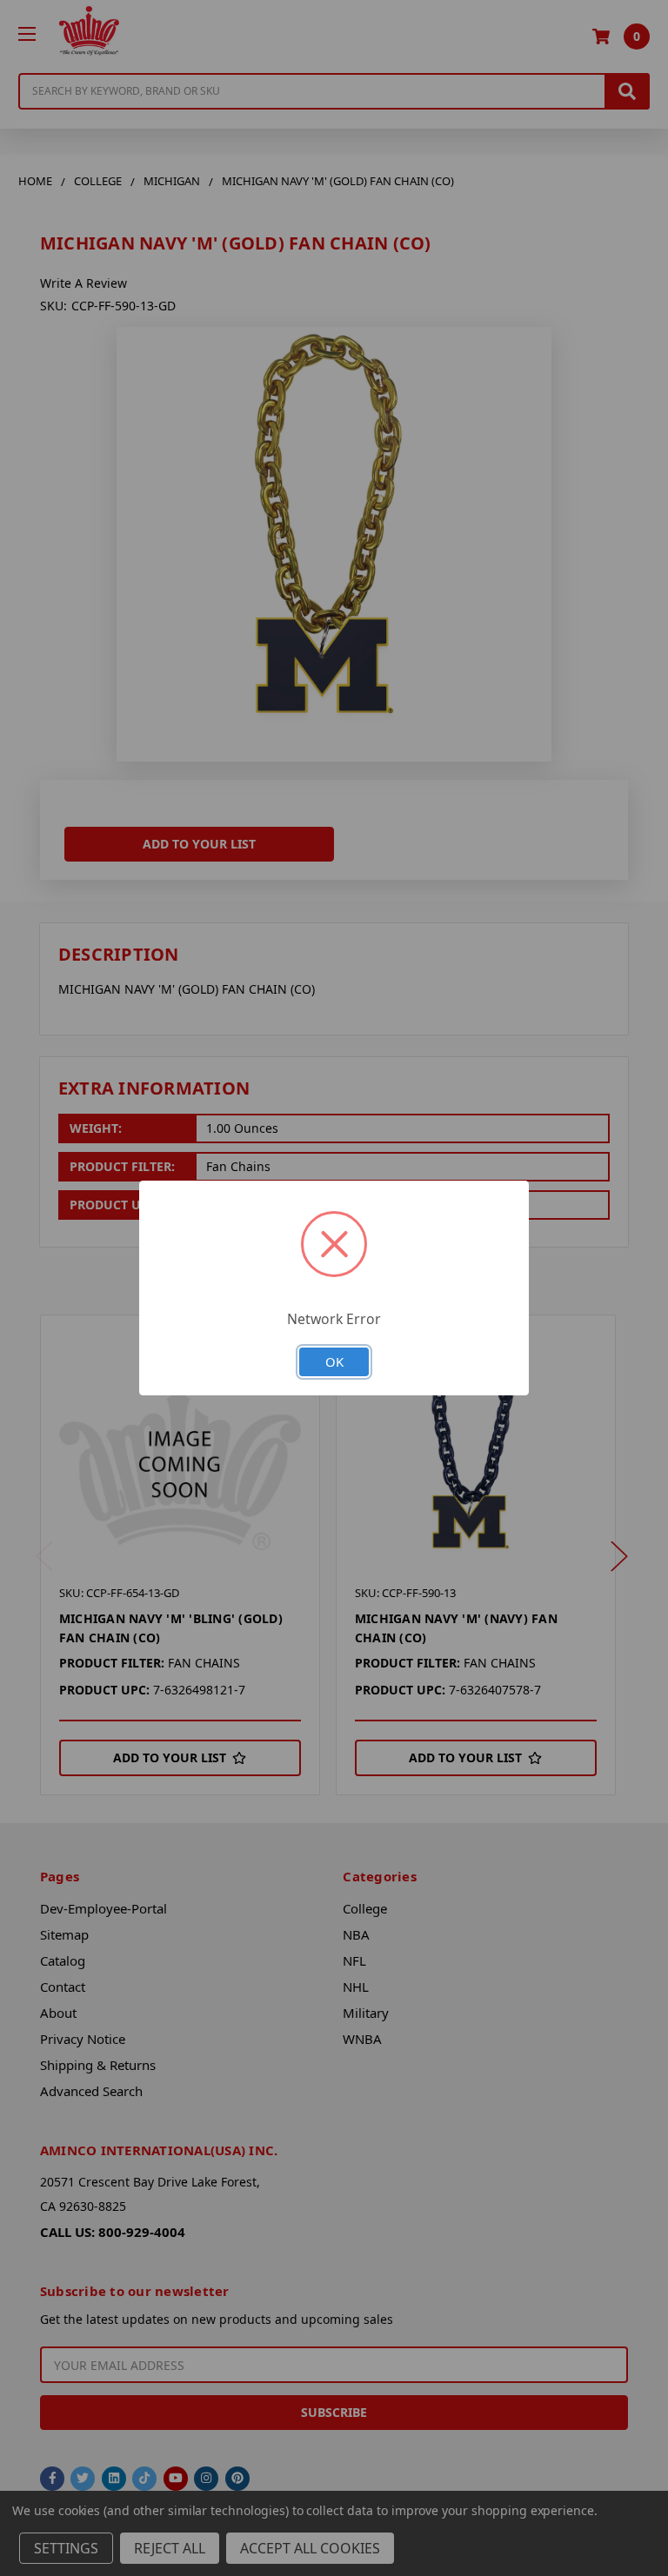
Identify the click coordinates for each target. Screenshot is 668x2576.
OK (334, 1361)
